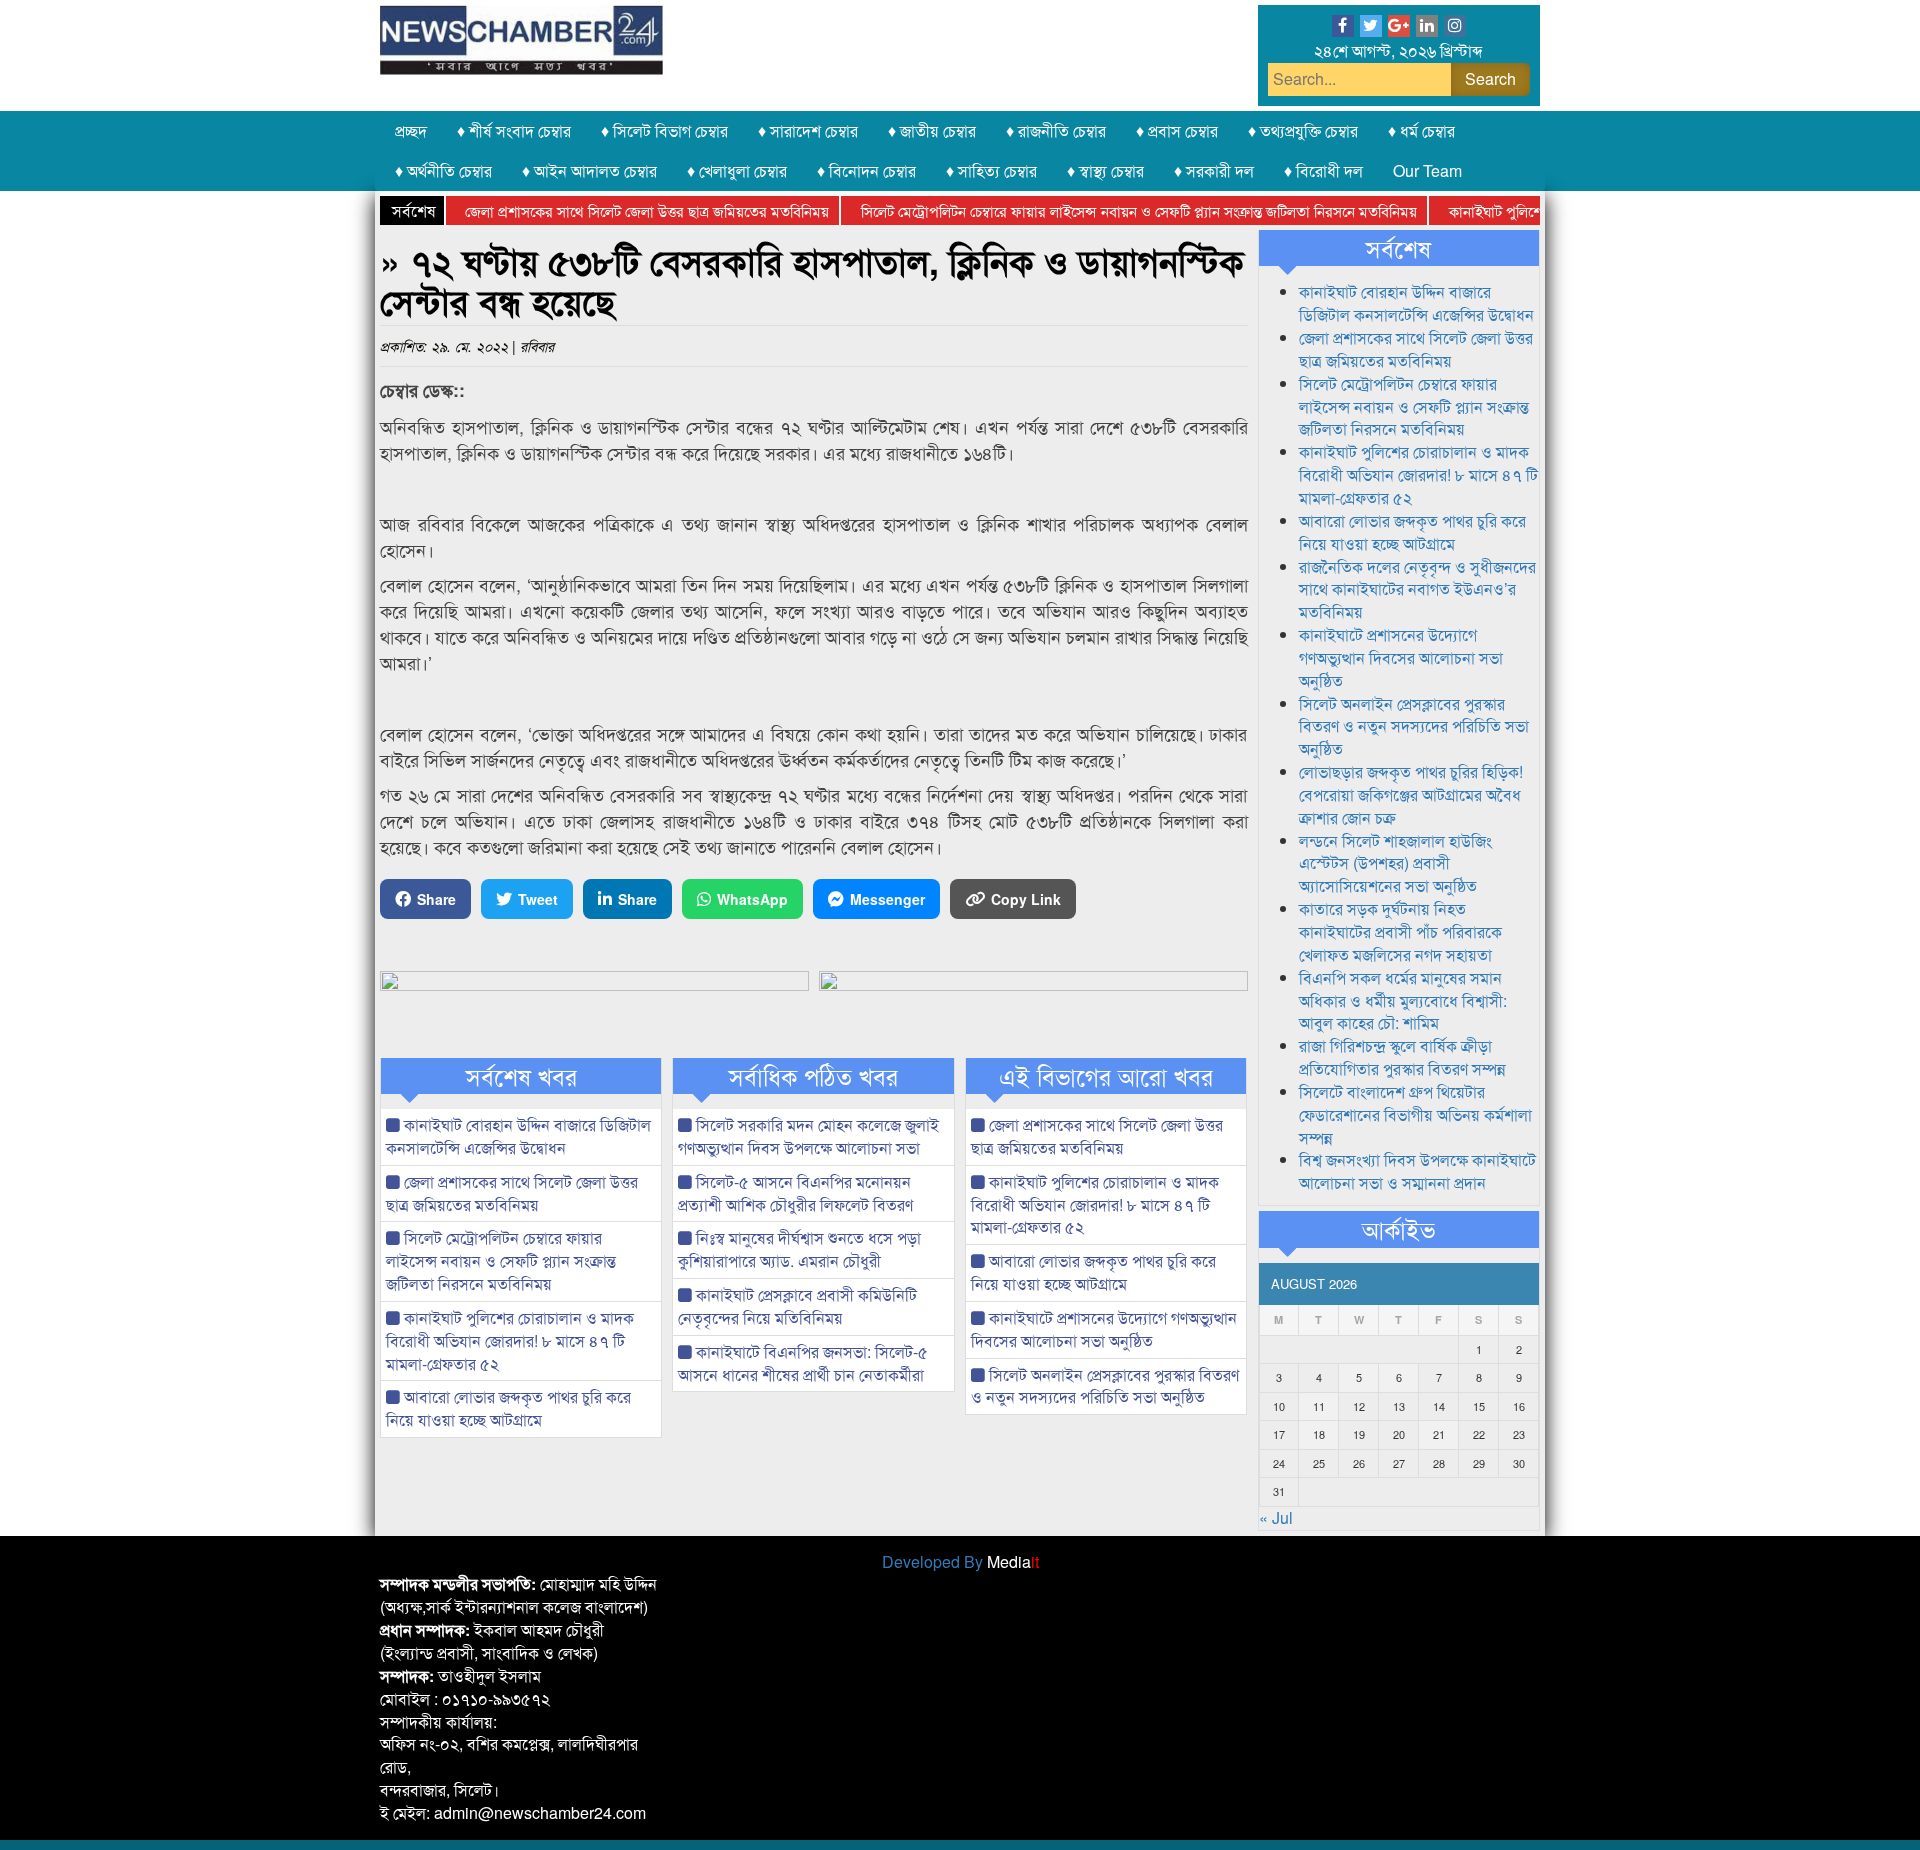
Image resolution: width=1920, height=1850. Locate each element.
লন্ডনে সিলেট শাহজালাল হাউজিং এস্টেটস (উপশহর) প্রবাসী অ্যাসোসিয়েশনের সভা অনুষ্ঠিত (1395, 863)
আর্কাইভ (1398, 1229)
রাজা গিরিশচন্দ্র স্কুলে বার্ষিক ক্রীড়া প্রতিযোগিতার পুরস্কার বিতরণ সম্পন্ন (1402, 1057)
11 (1319, 1406)
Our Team (1427, 170)
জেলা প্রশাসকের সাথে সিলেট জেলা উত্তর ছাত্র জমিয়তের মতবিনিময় (613, 210)
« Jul (1276, 1517)
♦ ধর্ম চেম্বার (1421, 130)
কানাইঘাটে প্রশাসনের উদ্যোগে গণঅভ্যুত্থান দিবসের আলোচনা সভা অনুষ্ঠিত (1104, 1329)
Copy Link (1026, 899)
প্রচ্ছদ (411, 130)
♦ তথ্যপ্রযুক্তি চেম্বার (1303, 130)
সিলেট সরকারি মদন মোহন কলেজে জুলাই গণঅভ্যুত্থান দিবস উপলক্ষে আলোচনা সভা (808, 1136)
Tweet (538, 899)
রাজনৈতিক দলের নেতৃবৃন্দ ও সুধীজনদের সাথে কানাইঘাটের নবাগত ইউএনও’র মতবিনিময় (1417, 589)
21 (1439, 1434)
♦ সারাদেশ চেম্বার (808, 130)
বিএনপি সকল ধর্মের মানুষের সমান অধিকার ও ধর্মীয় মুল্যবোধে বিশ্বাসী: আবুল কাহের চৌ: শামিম (1403, 1000)
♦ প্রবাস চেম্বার (1177, 130)
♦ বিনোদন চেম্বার (866, 170)
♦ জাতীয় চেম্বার (932, 130)
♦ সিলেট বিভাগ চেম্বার (664, 130)
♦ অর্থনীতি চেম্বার (443, 170)
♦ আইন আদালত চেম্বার (589, 170)
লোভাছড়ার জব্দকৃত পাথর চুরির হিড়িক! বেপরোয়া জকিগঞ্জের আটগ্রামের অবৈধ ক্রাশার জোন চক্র (1411, 794)
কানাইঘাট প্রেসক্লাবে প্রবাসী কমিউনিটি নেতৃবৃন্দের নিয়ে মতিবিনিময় (797, 1306)
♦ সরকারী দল (1214, 170)
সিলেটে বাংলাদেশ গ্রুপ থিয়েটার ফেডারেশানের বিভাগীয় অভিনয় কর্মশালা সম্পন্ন (1415, 1114)
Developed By (960, 1561)
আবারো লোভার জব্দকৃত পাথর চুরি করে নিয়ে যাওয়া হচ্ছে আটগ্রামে (508, 1408)
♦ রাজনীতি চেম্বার (1056, 130)
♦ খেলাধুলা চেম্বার (737, 170)
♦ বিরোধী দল (1323, 170)
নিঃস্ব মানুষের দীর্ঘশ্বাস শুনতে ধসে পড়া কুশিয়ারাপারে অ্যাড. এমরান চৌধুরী (799, 1249)
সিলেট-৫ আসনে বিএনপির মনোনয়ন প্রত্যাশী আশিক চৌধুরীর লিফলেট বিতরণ (795, 1193)
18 (1319, 1434)
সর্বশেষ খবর (521, 1076)
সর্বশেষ (1398, 248)
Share (436, 899)
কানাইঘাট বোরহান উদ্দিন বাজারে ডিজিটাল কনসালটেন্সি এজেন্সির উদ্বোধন (518, 1136)
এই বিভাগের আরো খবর (1106, 1076)
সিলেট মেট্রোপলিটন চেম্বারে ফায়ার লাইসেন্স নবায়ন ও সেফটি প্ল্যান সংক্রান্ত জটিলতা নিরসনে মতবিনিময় (1105, 210)
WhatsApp (752, 899)
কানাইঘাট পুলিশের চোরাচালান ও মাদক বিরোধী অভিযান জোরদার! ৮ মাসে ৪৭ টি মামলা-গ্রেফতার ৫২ (510, 1340)
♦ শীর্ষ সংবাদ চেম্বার (514, 130)
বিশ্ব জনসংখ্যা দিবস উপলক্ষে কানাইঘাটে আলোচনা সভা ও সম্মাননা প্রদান (1417, 1171)
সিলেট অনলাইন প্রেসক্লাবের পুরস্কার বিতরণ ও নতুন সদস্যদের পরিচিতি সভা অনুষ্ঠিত (1105, 1386)
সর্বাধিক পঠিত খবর (813, 1076)
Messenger (887, 899)
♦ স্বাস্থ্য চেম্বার (1105, 170)
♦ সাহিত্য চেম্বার (991, 170)
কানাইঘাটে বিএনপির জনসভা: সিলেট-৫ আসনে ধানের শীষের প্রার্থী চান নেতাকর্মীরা (803, 1363)
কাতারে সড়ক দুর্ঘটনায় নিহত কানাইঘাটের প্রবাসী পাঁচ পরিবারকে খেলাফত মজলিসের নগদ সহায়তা (1400, 931)
